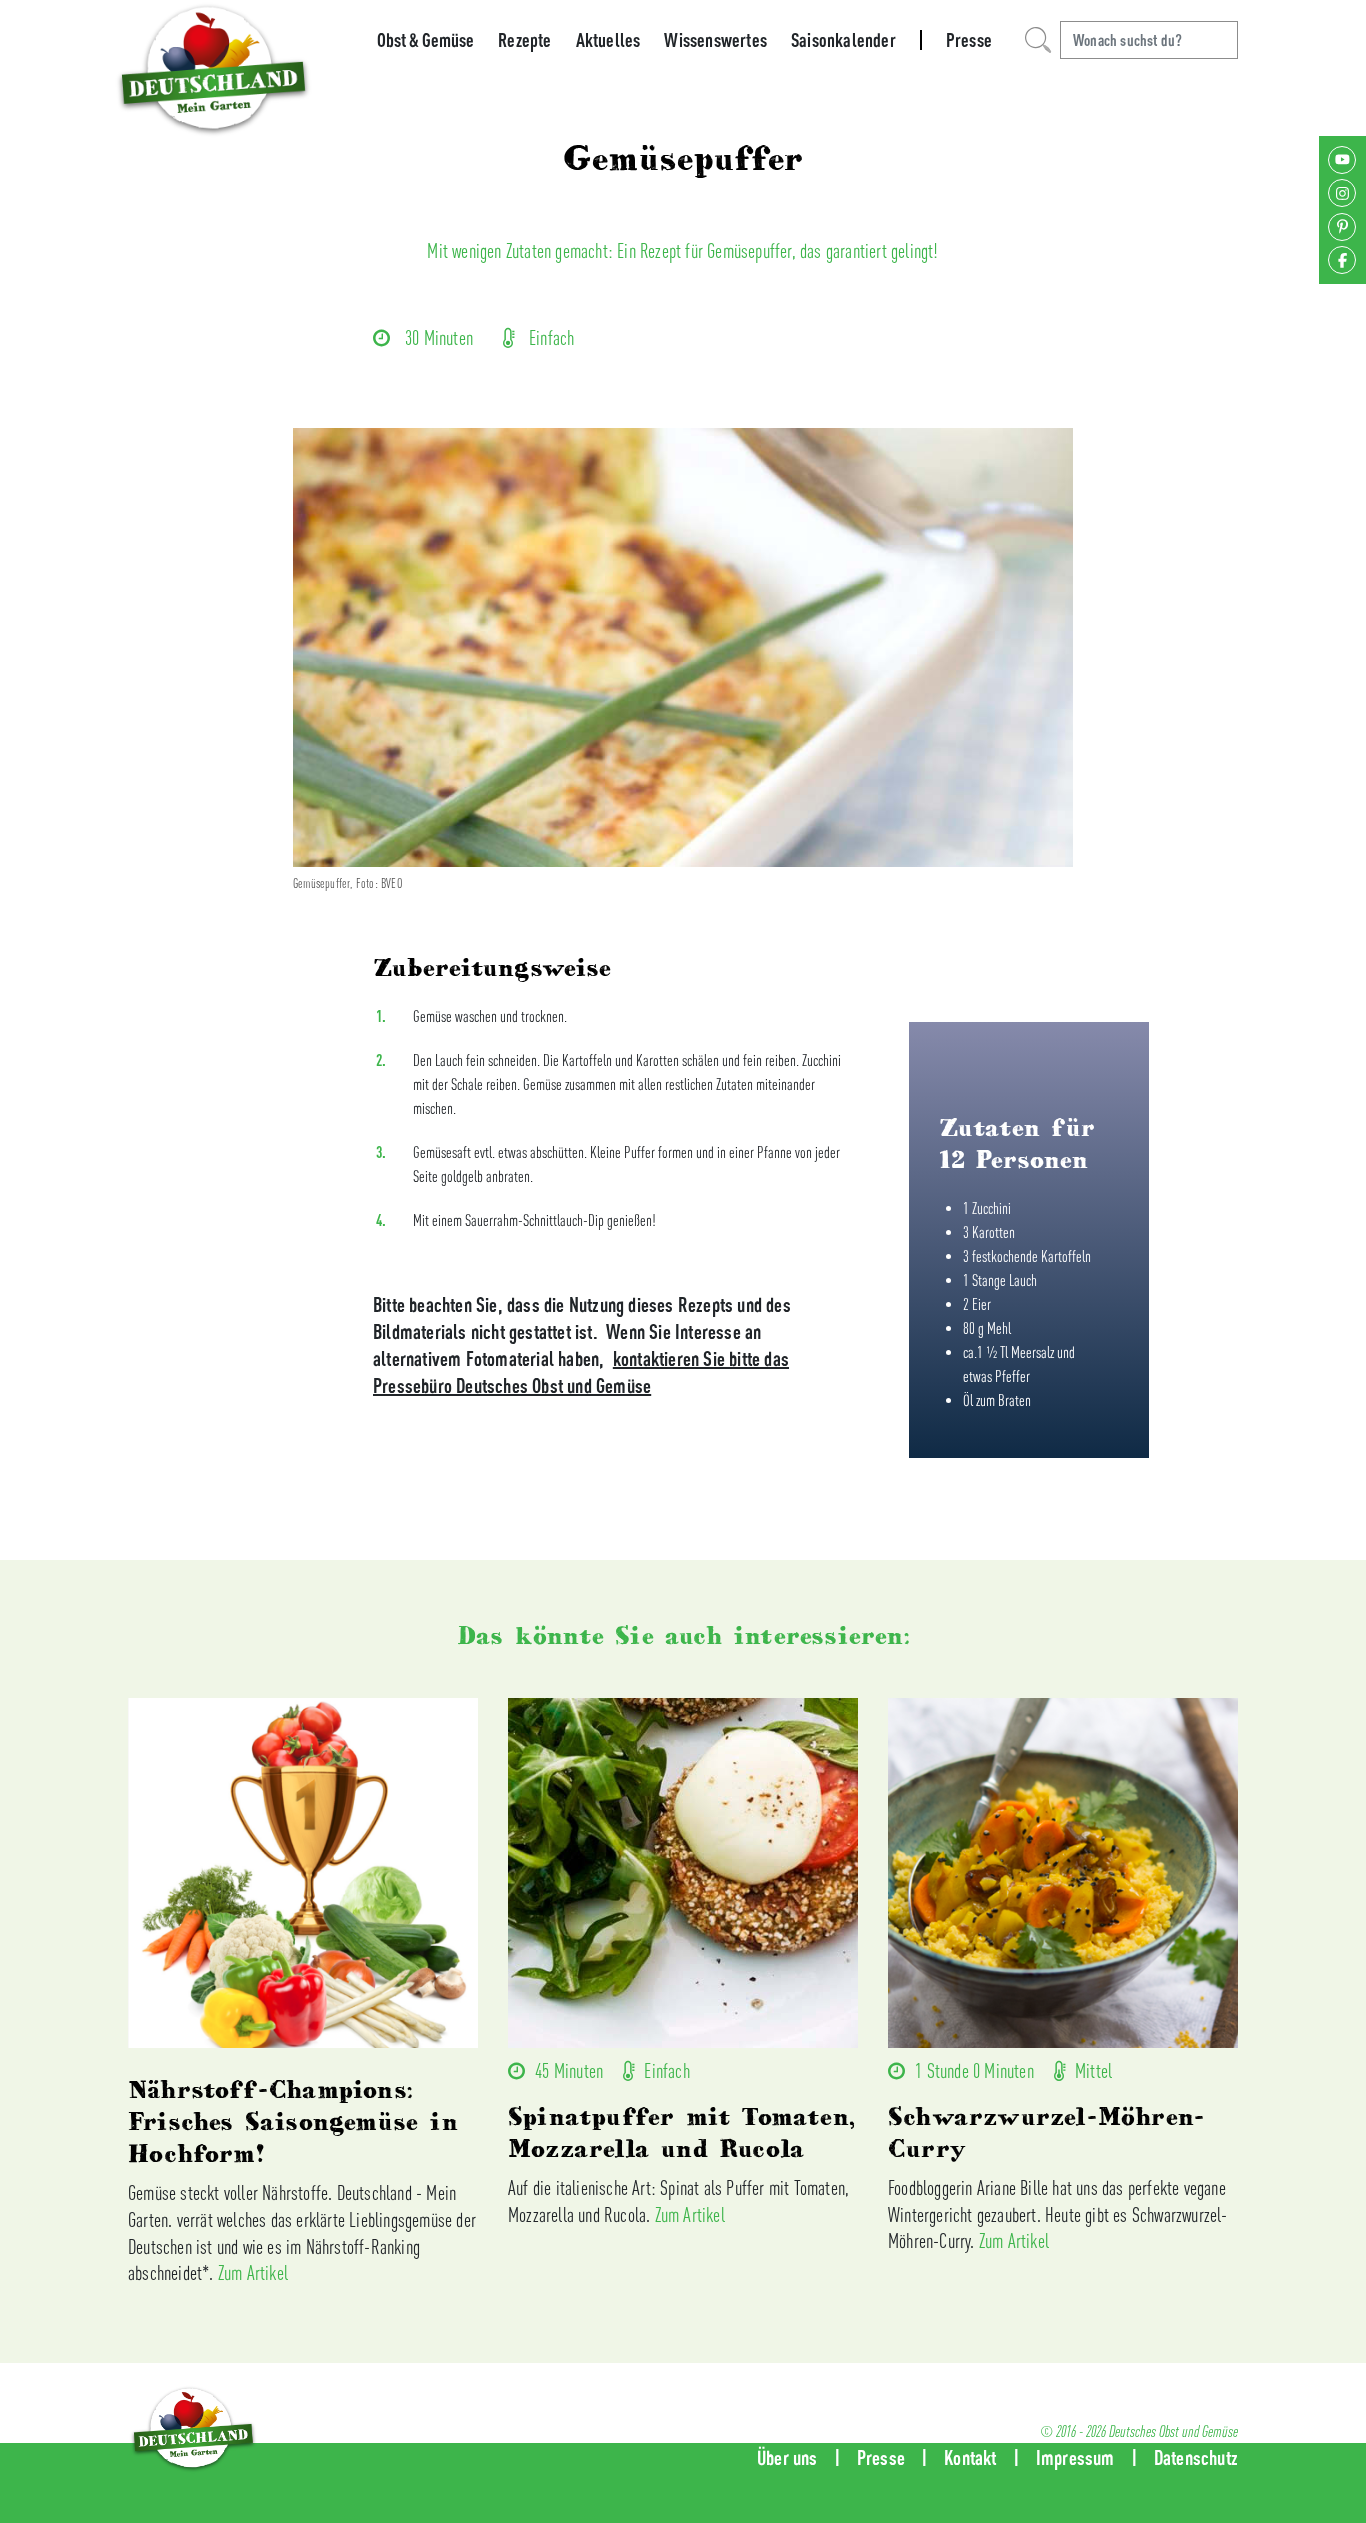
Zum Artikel (253, 2272)
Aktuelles (608, 40)
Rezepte (524, 40)
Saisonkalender (843, 40)
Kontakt (970, 2457)
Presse (969, 40)
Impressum (1075, 2457)
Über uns (787, 2457)
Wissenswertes (715, 40)
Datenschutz (1196, 2457)
